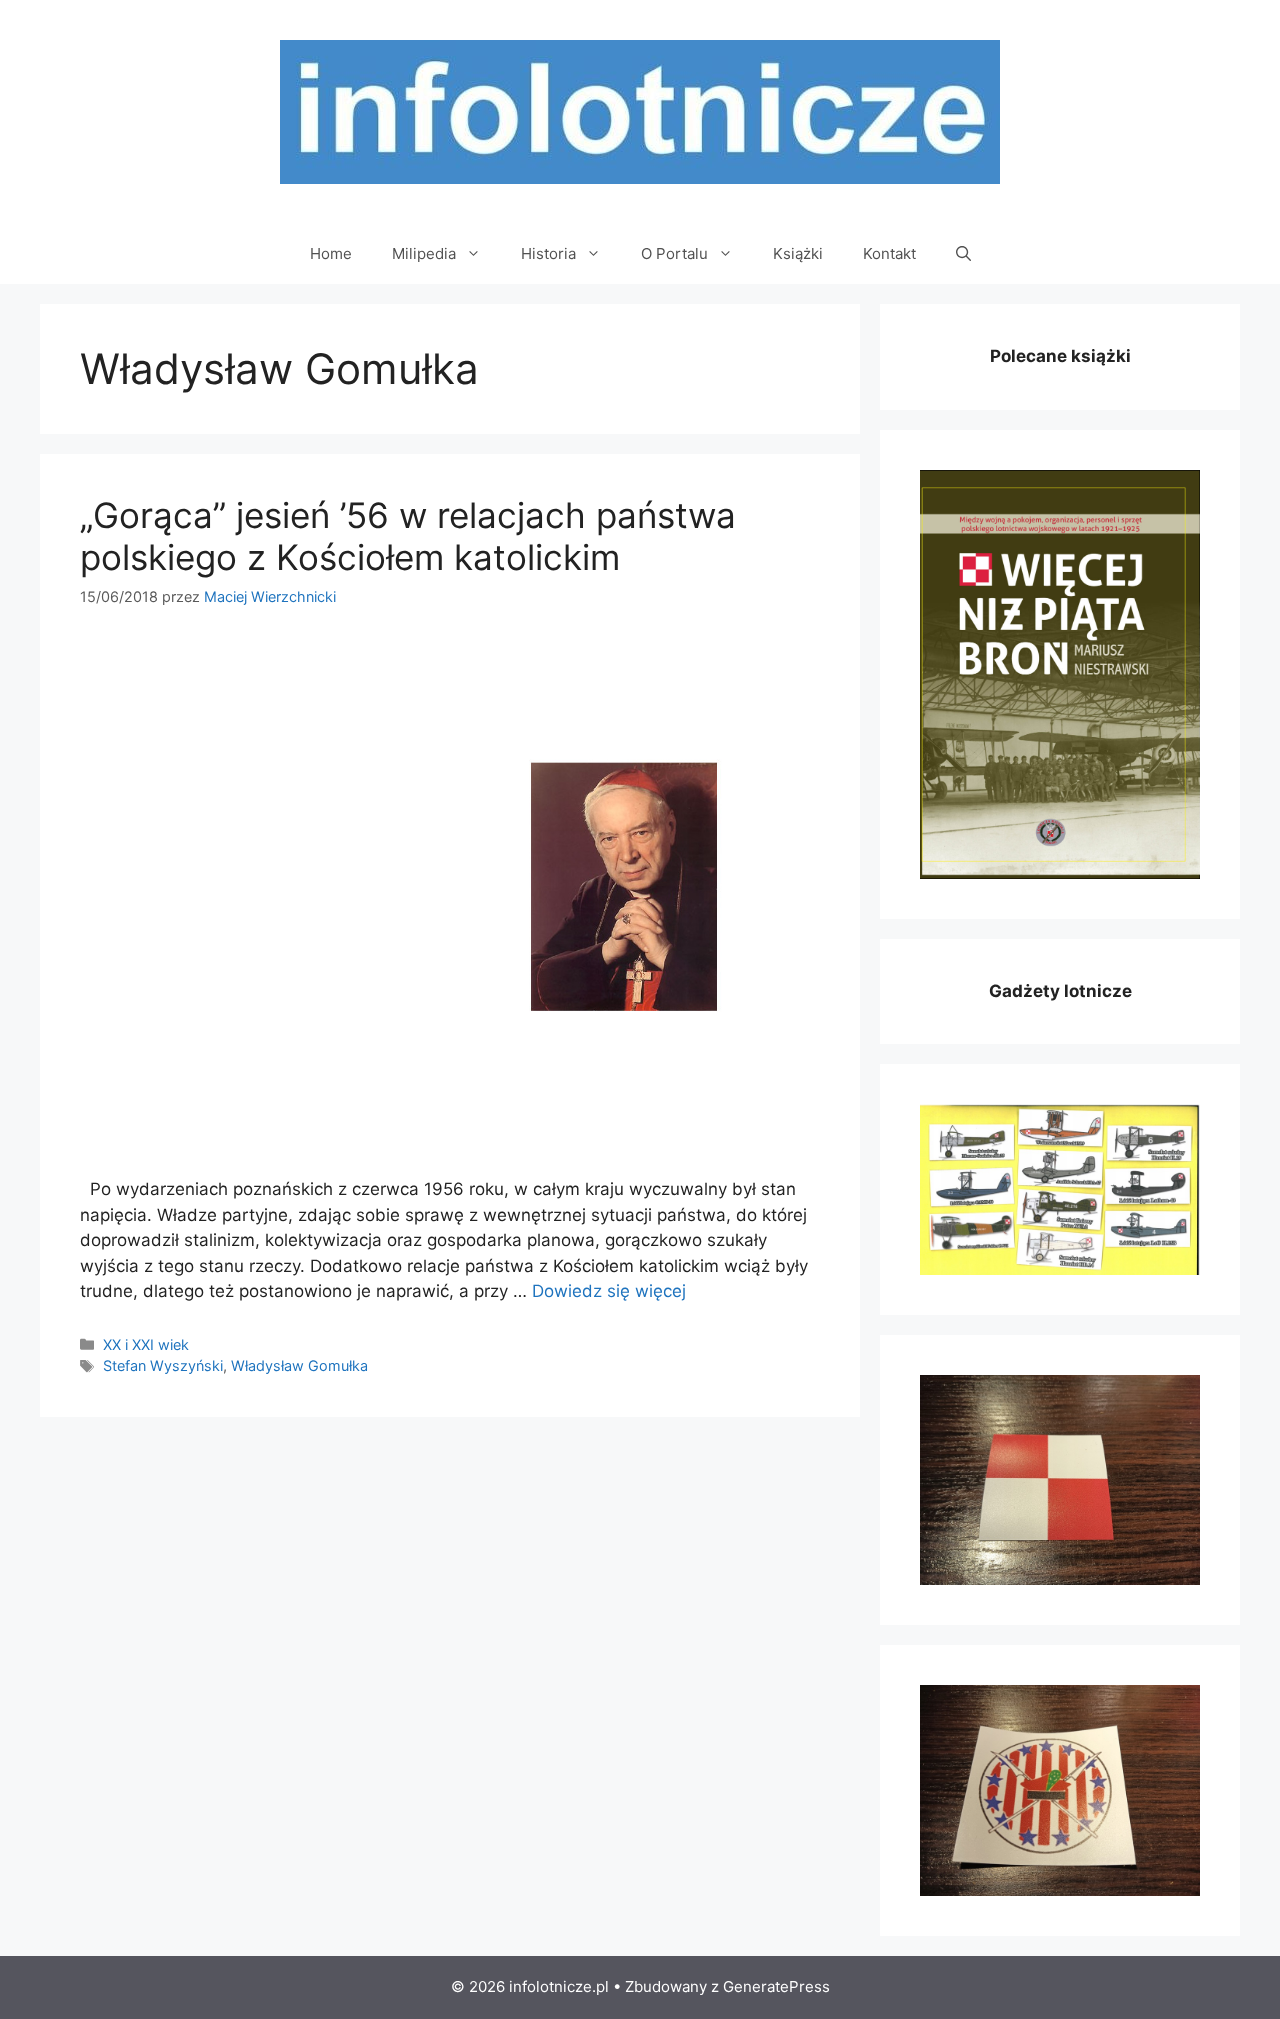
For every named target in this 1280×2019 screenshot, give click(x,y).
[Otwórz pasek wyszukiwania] (963, 254)
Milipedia (424, 253)
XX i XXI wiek (146, 1344)
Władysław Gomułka (299, 1365)
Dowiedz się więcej (609, 1291)
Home (331, 253)
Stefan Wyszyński (163, 1365)
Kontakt (889, 253)
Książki (798, 253)
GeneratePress (776, 1986)
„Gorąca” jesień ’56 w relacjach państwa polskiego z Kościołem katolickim (408, 536)
